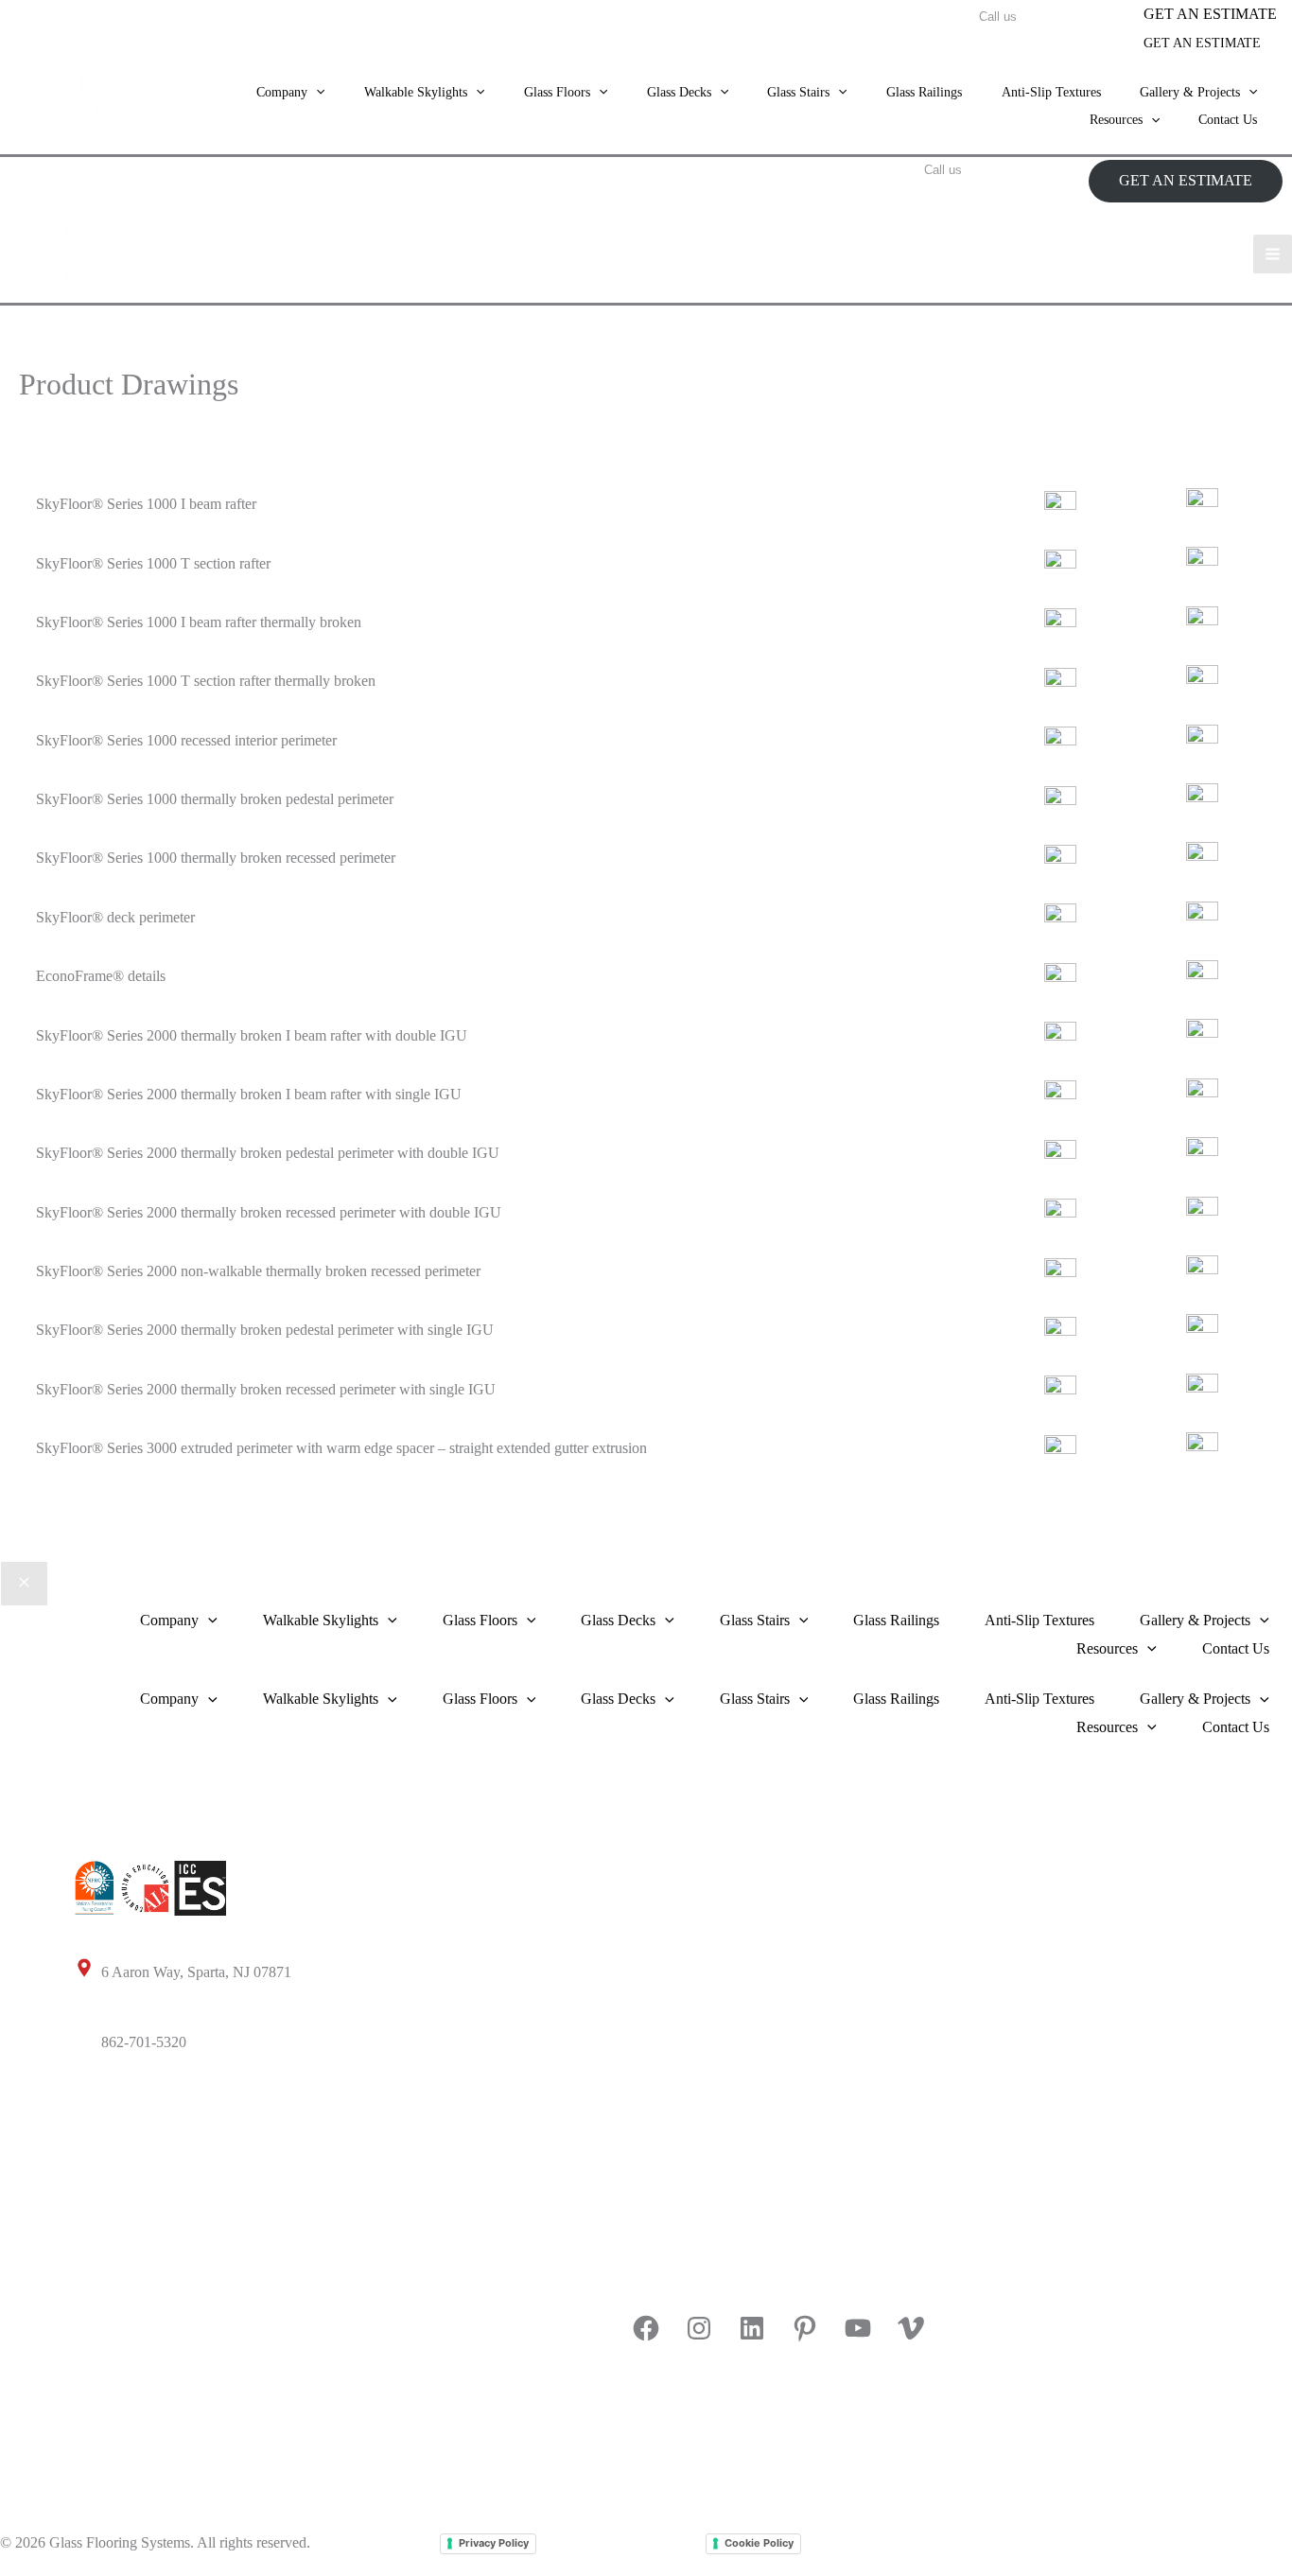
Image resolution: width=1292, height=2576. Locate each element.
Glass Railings (924, 92)
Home (649, 1798)
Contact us (663, 2257)
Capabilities (666, 1939)
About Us (660, 1868)
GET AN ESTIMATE (1202, 43)
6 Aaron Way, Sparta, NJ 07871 (196, 1972)
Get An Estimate (680, 2186)
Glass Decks (112, 2226)
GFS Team (388, 2542)
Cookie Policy (759, 2543)
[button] (1210, 14)
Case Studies (113, 2437)
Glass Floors (112, 2155)
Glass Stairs (110, 2296)
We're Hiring (669, 2009)
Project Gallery (120, 2367)
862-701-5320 (146, 2042)
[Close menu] (24, 1584)
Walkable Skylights (132, 2085)
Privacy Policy (494, 2543)
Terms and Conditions (621, 2542)
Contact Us (1228, 120)
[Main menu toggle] (1273, 254)
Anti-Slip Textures (1051, 92)
